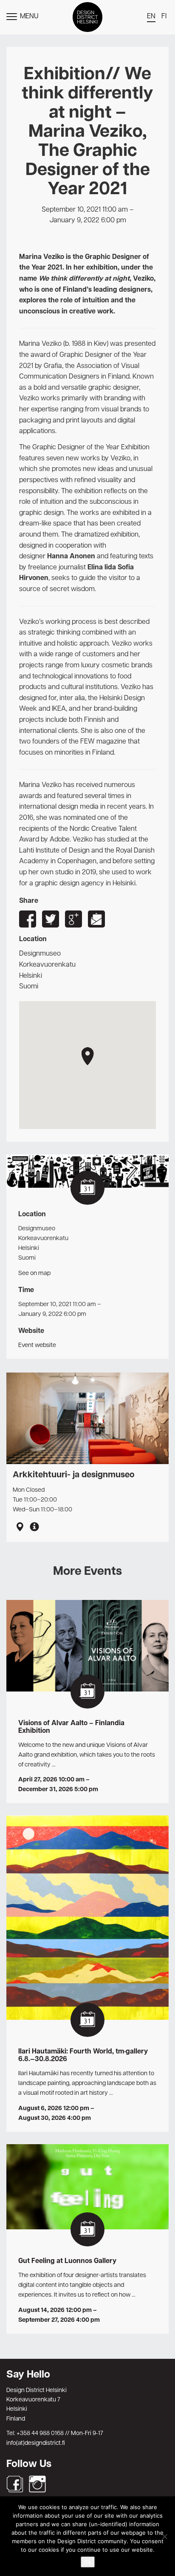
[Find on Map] (20, 1528)
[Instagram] (37, 2484)
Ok (88, 2562)
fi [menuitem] (164, 17)
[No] (164, 2536)
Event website (37, 1345)
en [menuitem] (151, 17)
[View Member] (34, 1528)
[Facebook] (15, 2484)
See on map (34, 1273)
